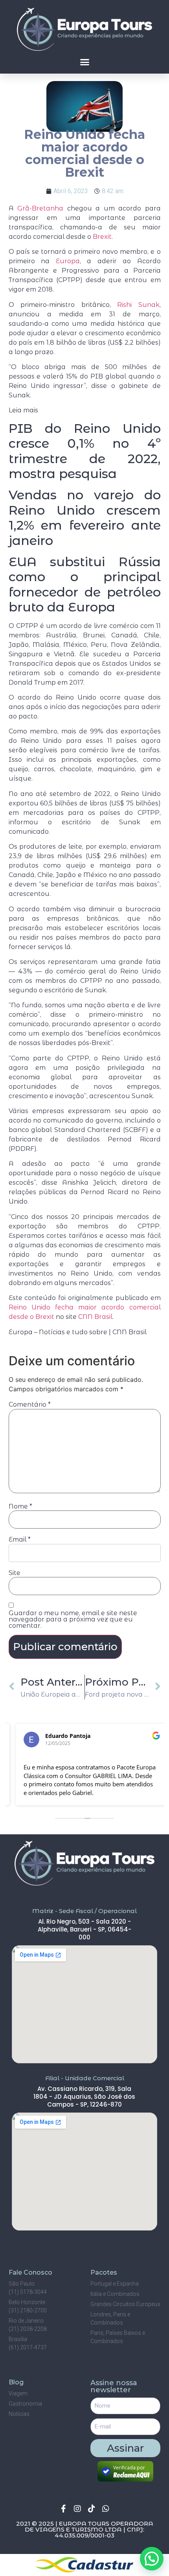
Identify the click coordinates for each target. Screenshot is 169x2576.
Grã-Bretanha (40, 208)
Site (15, 1573)
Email (20, 1540)
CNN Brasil (95, 1317)
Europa (68, 261)
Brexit (102, 237)
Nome (20, 1507)
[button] (84, 62)
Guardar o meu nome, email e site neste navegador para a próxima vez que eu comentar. (73, 1619)
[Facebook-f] (63, 2509)
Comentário (30, 1405)
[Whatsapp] (106, 2509)
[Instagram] (77, 2509)
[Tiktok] (92, 2509)
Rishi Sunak (138, 305)
